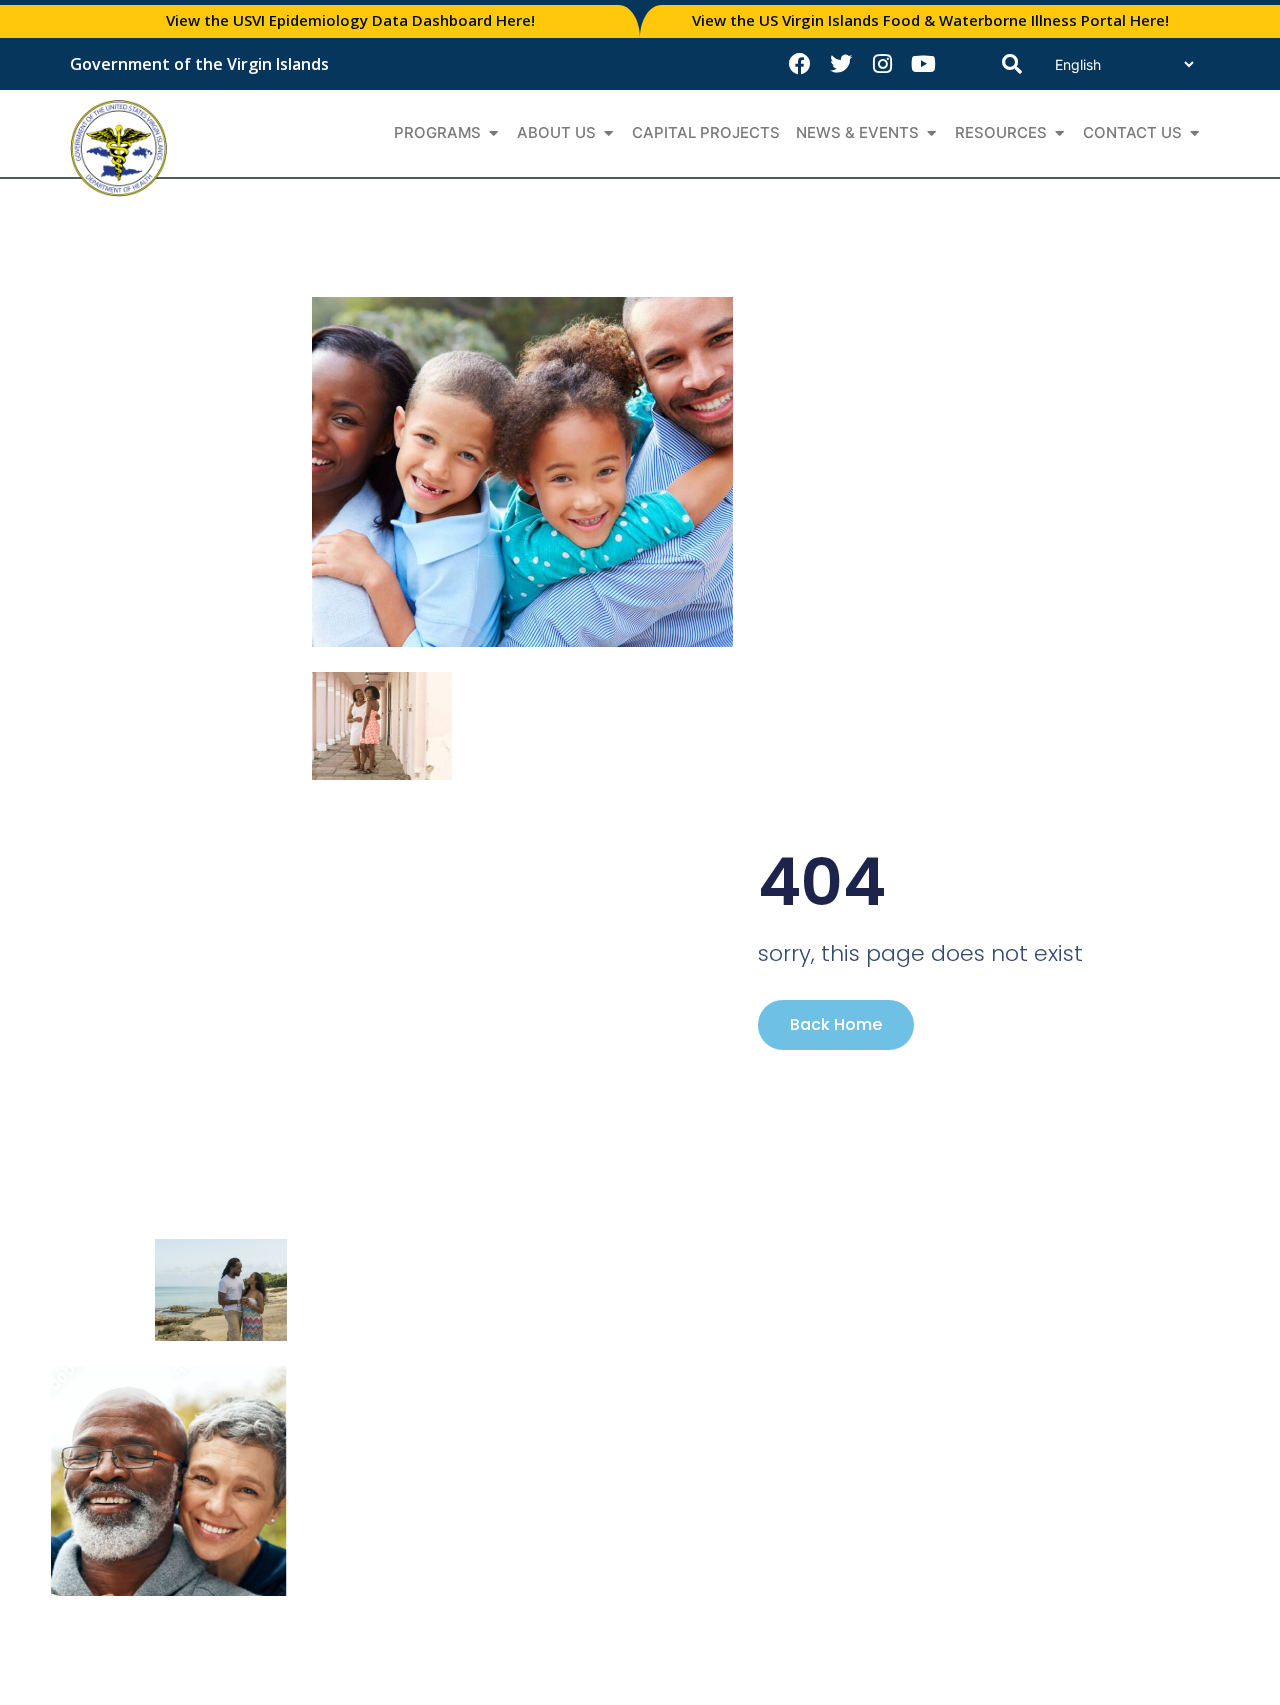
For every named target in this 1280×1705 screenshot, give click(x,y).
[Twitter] (841, 64)
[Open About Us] (608, 133)
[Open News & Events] (931, 133)
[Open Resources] (1059, 133)
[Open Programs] (493, 133)
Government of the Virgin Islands (199, 64)
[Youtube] (923, 64)
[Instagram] (882, 64)
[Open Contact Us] (1194, 133)
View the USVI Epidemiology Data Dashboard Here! (350, 20)
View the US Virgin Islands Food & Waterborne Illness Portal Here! (930, 20)
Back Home (836, 1024)
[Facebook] (800, 64)
